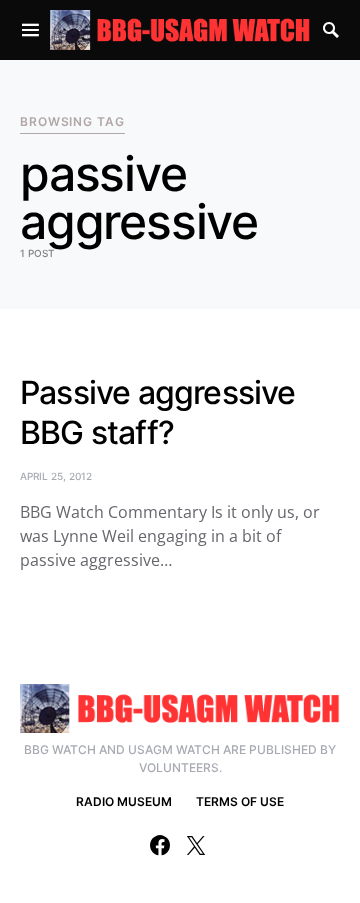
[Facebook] (160, 845)
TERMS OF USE (240, 801)
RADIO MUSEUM (124, 801)
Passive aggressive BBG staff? (158, 412)
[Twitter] (196, 845)
